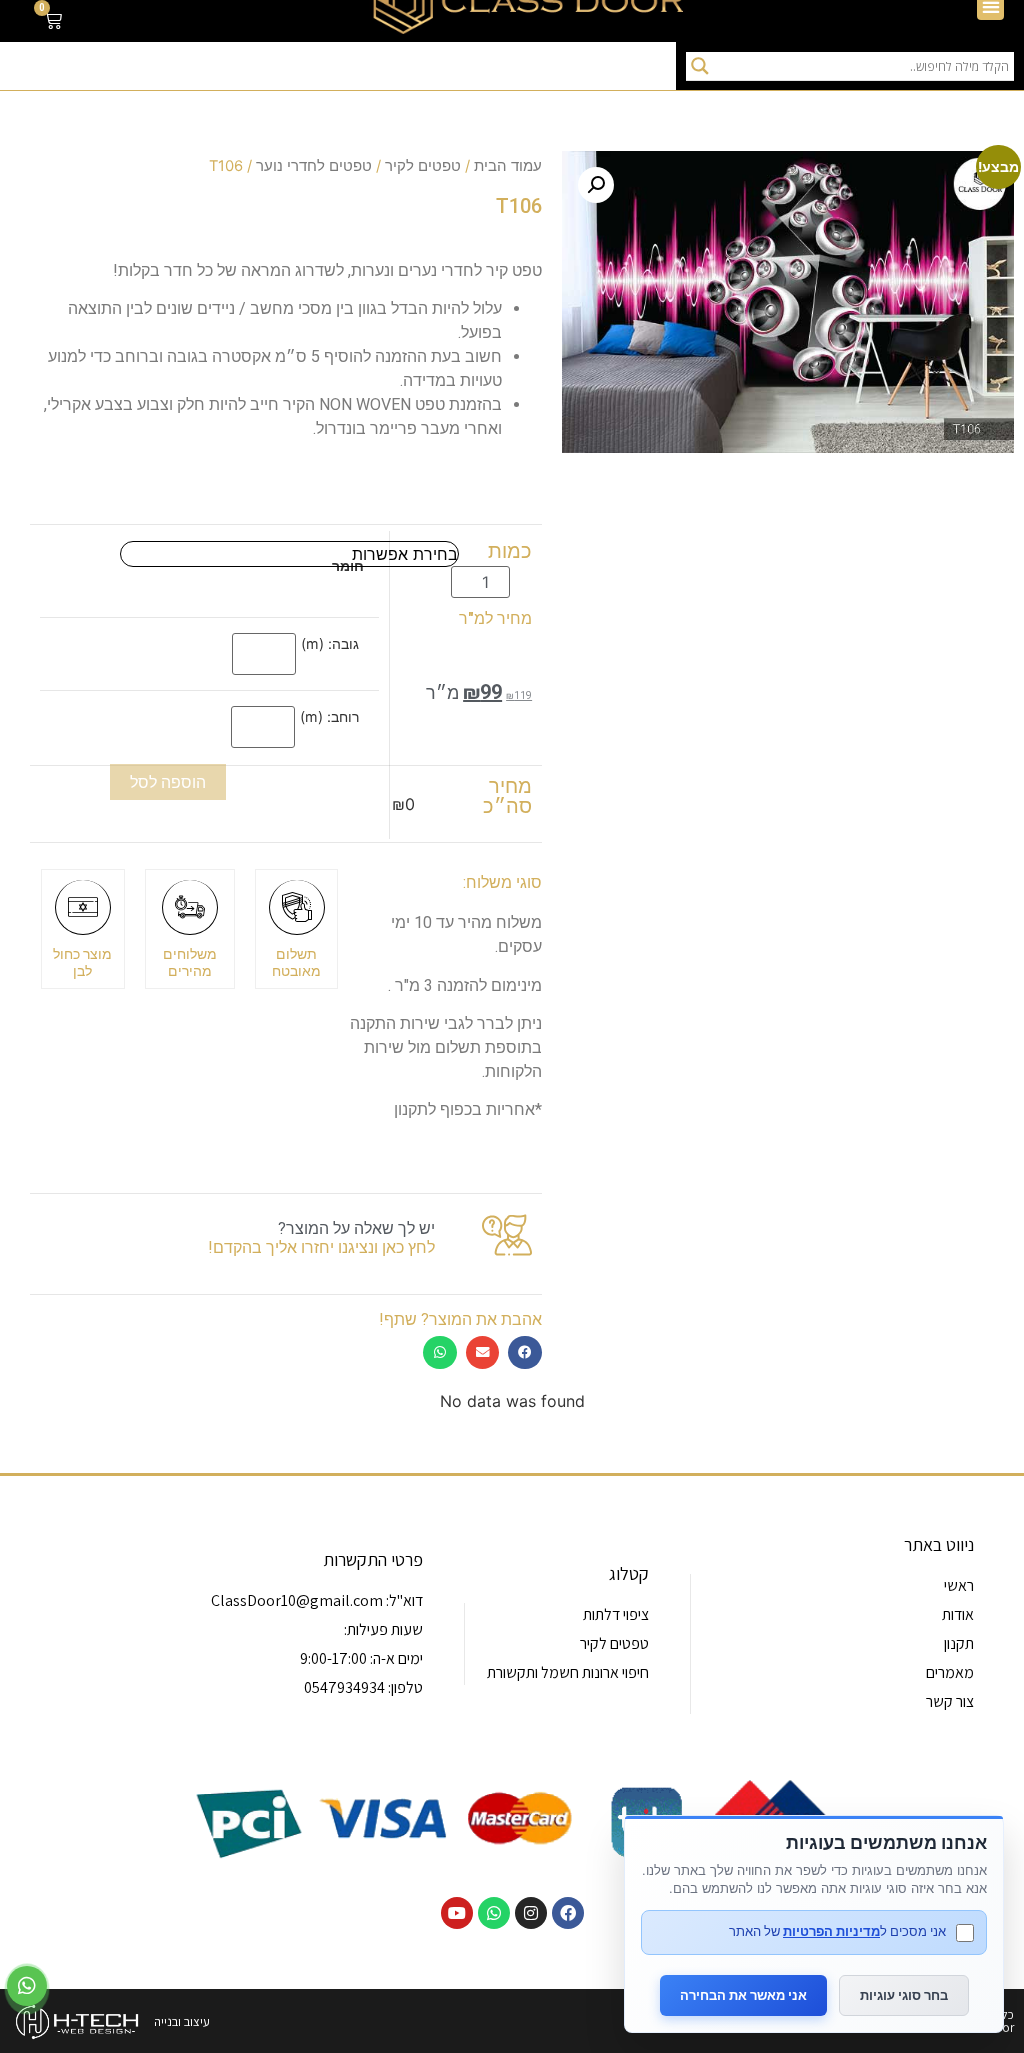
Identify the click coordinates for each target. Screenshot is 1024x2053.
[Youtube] (457, 1913)
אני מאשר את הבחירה (743, 1995)
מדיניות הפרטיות (831, 1931)
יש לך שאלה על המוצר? (356, 1228)
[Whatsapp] (494, 1913)
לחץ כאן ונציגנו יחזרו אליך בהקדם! (321, 1247)
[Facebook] (568, 1913)
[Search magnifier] (700, 66)
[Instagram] (531, 1913)
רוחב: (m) (329, 717)
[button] (596, 185)
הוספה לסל (168, 782)
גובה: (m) (330, 644)
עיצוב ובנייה (182, 2021)
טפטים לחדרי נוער (314, 166)
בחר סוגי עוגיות (904, 1995)
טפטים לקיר (423, 166)
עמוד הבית (508, 166)
